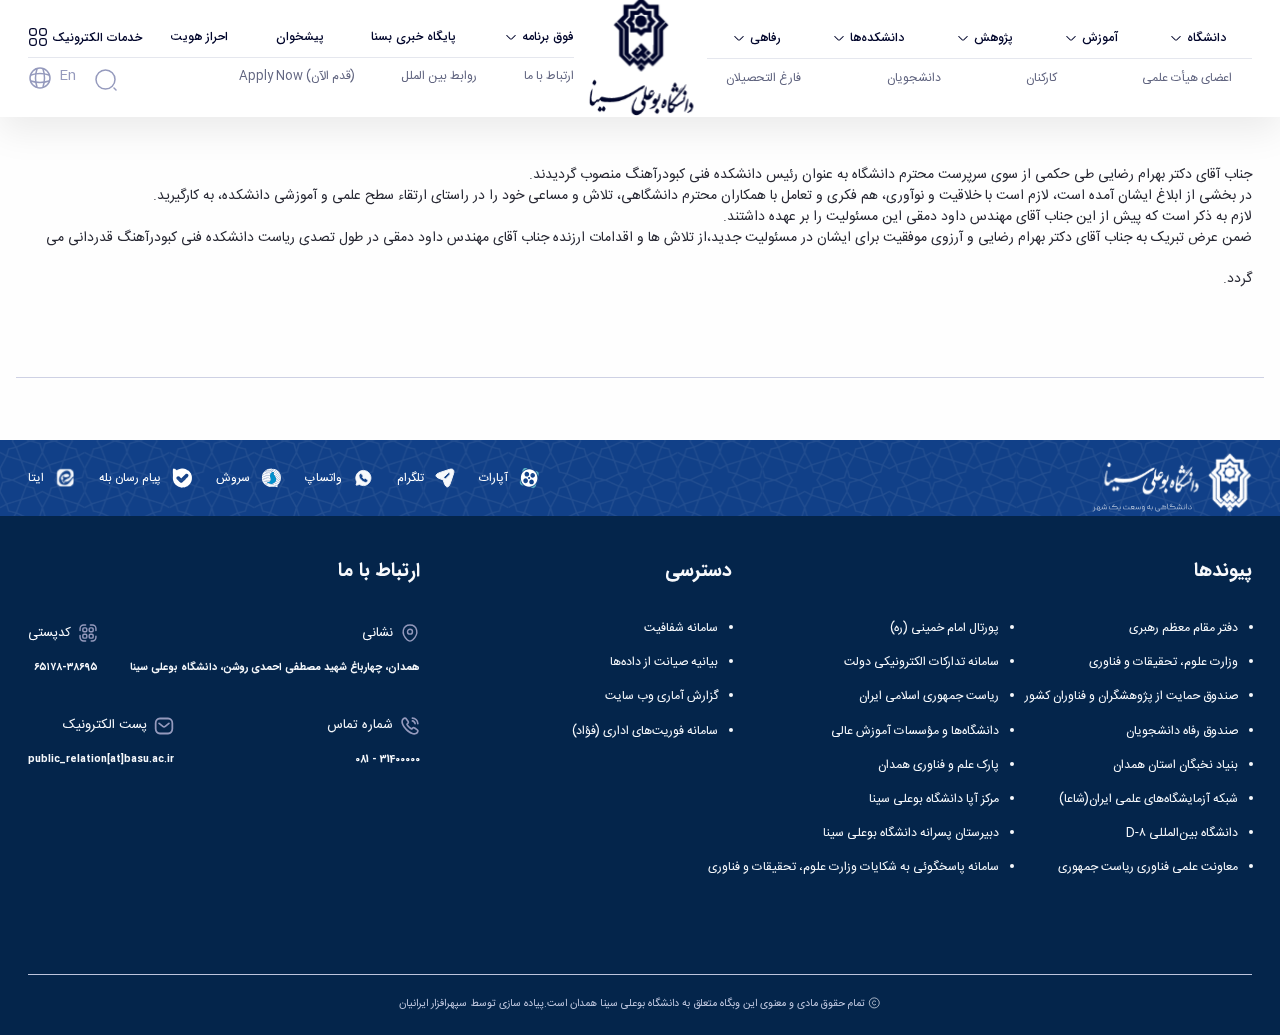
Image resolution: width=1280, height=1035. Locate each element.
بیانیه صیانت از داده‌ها (664, 662)
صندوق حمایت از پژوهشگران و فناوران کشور (1131, 696)
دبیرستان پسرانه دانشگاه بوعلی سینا (911, 833)
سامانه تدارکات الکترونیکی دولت (921, 662)
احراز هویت (199, 36)
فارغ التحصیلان (763, 78)
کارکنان (1041, 78)
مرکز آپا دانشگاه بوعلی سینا (934, 799)
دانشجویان (914, 78)
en (67, 76)
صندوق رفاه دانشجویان (1182, 731)
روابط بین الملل (439, 76)
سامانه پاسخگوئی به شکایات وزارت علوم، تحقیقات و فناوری (853, 867)
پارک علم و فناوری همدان (938, 765)
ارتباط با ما (549, 76)
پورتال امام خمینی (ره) (944, 628)
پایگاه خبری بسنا (413, 36)
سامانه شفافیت (681, 628)
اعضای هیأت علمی (1187, 78)
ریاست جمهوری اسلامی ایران (929, 696)
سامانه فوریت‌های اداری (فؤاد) (645, 731)
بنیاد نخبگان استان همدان (1175, 765)
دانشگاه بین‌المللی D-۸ (1182, 833)
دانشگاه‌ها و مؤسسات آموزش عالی (915, 731)
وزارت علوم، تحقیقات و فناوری (1163, 662)
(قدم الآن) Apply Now (297, 76)
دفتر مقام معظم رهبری (1183, 628)
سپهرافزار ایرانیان (433, 1003)
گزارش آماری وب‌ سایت (661, 696)
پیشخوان (300, 36)
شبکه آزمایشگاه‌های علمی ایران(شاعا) (1148, 799)
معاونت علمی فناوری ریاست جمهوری (1148, 867)
